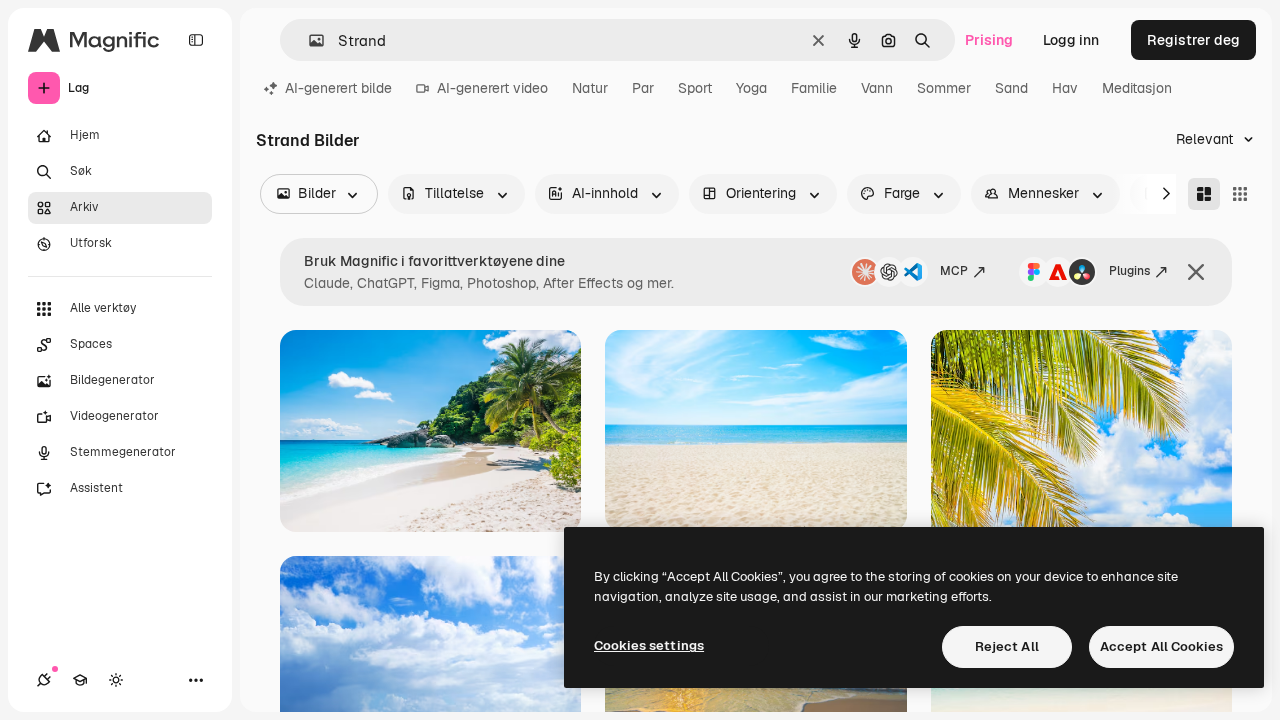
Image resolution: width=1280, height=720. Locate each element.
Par (643, 88)
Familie (814, 88)
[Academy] (80, 680)
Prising (989, 40)
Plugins (1129, 271)
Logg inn (1071, 40)
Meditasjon (1137, 88)
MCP (954, 271)
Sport (695, 88)
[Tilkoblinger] (44, 680)
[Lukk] (1196, 272)
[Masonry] (1204, 194)
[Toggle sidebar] (196, 40)
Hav (1065, 88)
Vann (877, 88)
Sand (1011, 88)
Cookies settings (649, 645)
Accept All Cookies (1161, 646)
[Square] (1240, 194)
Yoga (751, 88)
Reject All (1007, 646)
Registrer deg (1193, 40)
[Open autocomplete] (308, 40)
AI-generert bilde (338, 88)
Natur (590, 88)
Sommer (944, 88)
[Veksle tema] (116, 680)
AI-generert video (492, 88)
